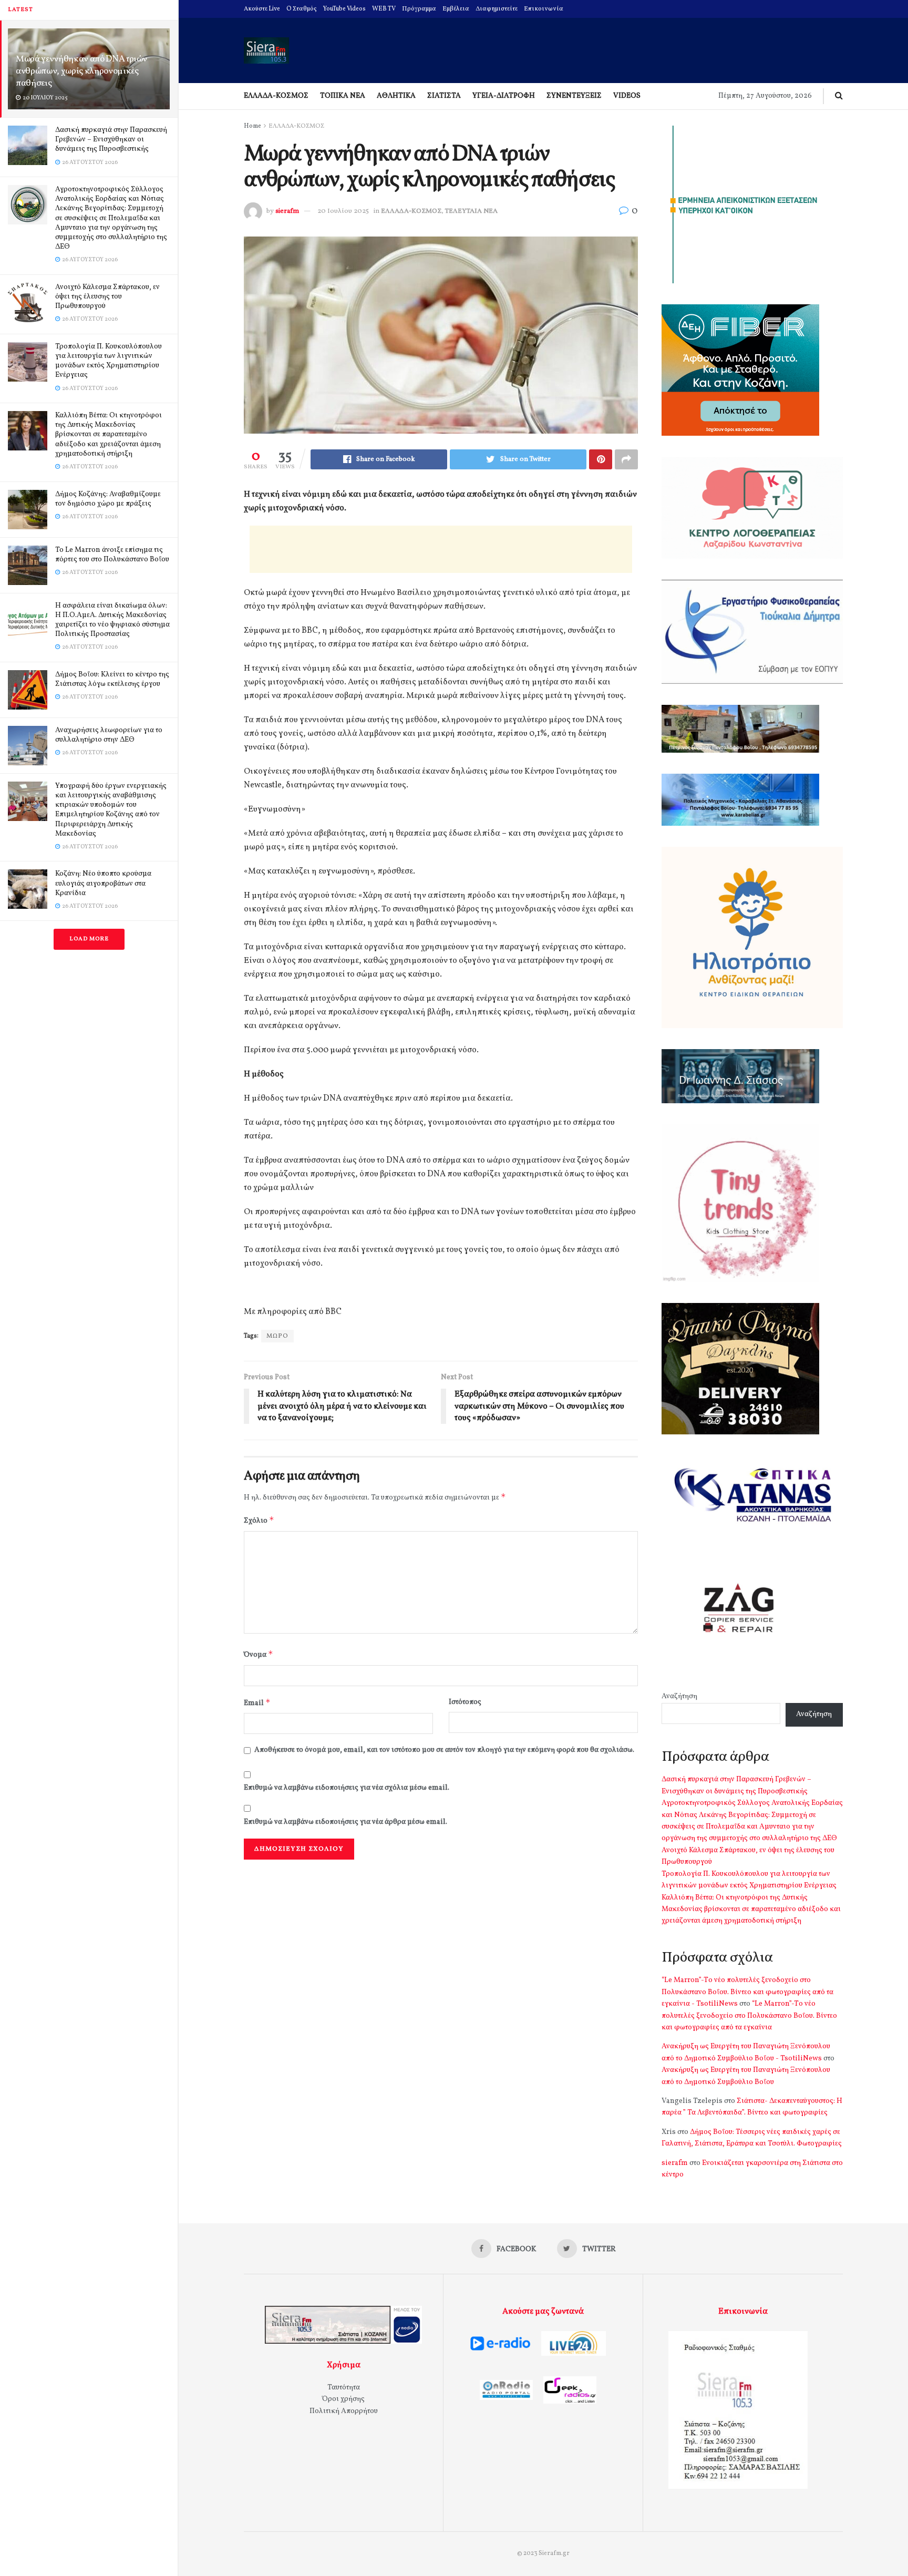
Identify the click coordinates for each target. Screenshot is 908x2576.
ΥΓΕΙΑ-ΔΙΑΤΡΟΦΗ (504, 96)
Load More (89, 939)
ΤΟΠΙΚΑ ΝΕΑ (343, 96)
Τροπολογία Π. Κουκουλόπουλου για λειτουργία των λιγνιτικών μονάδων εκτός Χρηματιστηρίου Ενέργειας (109, 361)
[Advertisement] (441, 549)
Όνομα (259, 1654)
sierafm (287, 211)
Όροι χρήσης (343, 2399)
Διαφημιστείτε (497, 9)
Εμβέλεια (456, 9)
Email (257, 1703)
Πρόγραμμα (419, 9)
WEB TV (384, 9)
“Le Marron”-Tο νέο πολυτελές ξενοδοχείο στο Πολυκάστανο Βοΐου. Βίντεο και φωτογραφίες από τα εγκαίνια (749, 2016)
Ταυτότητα (344, 2388)
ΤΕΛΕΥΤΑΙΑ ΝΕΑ (471, 211)
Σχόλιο (259, 1520)
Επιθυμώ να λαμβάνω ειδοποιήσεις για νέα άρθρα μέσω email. (345, 1822)
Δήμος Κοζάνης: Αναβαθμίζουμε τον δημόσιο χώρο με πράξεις (108, 499)
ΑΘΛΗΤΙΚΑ (396, 96)
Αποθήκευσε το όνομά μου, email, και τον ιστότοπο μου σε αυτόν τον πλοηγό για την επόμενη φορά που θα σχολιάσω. (444, 1750)
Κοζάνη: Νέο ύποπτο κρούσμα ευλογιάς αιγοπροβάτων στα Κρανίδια (103, 883)
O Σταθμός (302, 9)
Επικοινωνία (544, 9)
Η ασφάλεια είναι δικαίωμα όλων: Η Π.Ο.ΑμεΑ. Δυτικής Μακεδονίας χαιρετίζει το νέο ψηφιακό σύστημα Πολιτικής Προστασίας (112, 620)
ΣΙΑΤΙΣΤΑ (444, 96)
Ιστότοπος (465, 1702)
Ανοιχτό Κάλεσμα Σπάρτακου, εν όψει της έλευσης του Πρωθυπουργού (107, 297)
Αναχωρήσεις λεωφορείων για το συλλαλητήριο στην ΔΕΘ (109, 735)
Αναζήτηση (679, 1696)
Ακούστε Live (262, 9)
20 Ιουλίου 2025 (343, 211)
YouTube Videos (344, 9)
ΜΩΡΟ (277, 1336)
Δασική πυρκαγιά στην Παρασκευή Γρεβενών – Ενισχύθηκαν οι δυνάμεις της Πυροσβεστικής (111, 140)
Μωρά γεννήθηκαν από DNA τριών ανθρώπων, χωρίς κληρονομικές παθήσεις (81, 71)
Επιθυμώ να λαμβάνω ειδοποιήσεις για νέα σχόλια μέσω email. (347, 1788)
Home (252, 126)
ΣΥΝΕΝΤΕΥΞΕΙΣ (574, 96)
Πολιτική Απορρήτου (344, 2411)
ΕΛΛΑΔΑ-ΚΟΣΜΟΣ (276, 96)
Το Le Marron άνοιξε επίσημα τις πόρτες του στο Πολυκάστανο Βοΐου (112, 555)
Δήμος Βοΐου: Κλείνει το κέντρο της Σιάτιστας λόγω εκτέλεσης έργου (112, 679)
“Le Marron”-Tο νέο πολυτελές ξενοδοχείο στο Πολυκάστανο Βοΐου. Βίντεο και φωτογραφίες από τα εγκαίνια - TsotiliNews (747, 1992)
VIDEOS (627, 96)
